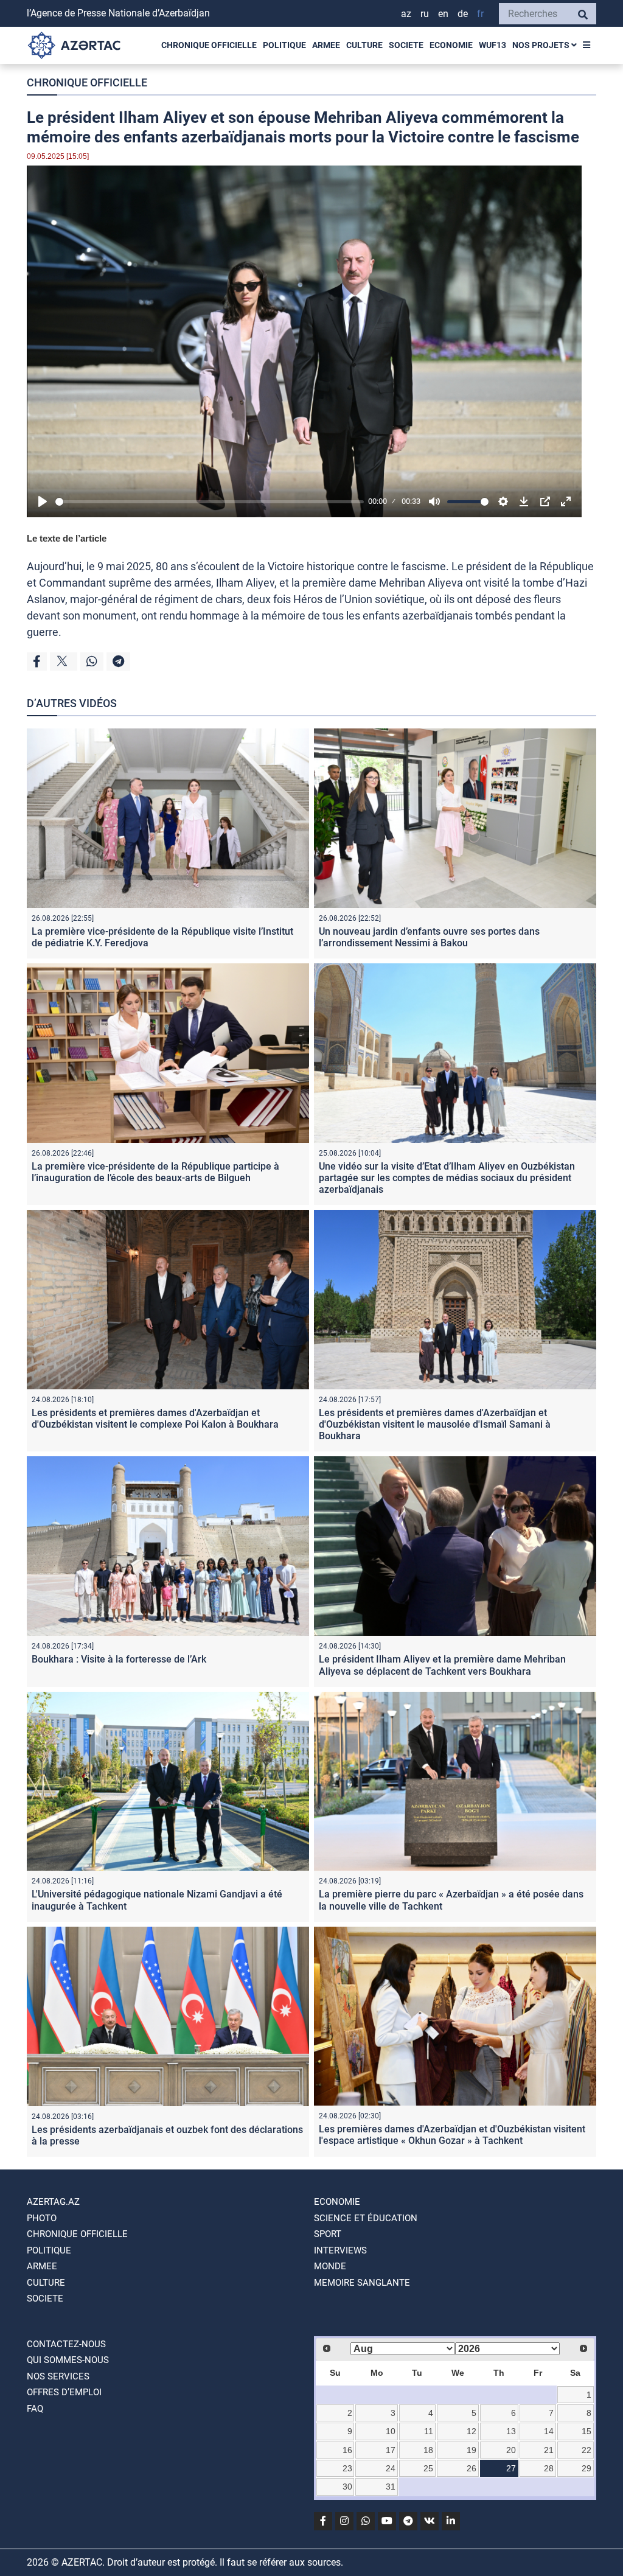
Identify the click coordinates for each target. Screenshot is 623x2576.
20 (511, 2450)
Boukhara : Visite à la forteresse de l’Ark (119, 1659)
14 (549, 2431)
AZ (406, 14)
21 (549, 2450)
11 (429, 2431)
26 (472, 2468)
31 (391, 2487)
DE (463, 14)
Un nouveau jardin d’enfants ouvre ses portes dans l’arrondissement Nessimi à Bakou (429, 937)
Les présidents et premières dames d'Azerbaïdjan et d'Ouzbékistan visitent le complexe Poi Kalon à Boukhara (155, 1419)
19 (472, 2450)
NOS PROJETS (542, 45)
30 (347, 2487)
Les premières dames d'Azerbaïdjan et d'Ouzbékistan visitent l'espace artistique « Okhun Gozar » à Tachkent (452, 2135)
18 (428, 2450)
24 (391, 2468)
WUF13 (492, 45)
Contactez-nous (66, 2344)
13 (511, 2431)
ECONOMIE (451, 45)
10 (391, 2431)
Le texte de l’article (67, 538)
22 (586, 2450)
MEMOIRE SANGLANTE (362, 2283)
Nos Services (58, 2376)
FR (480, 14)
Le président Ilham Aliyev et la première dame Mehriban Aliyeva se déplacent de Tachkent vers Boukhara (442, 1665)
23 (347, 2468)
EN (443, 14)
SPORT (328, 2234)
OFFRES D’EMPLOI (64, 2392)
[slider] (210, 502)
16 (347, 2450)
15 (586, 2431)
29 (586, 2468)
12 (472, 2431)
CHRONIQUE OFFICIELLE (209, 45)
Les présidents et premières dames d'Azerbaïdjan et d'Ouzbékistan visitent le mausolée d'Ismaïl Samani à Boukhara (435, 1424)
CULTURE (364, 45)
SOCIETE (406, 45)
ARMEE (326, 45)
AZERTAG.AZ (53, 2202)
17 (391, 2450)
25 (428, 2468)
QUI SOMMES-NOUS (68, 2360)
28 (549, 2468)
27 (511, 2468)
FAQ (35, 2409)
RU (425, 14)
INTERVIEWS (340, 2250)
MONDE (330, 2266)
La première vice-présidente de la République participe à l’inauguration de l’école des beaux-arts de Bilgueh (155, 1172)
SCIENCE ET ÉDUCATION (366, 2218)
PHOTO (42, 2218)
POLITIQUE (284, 45)
